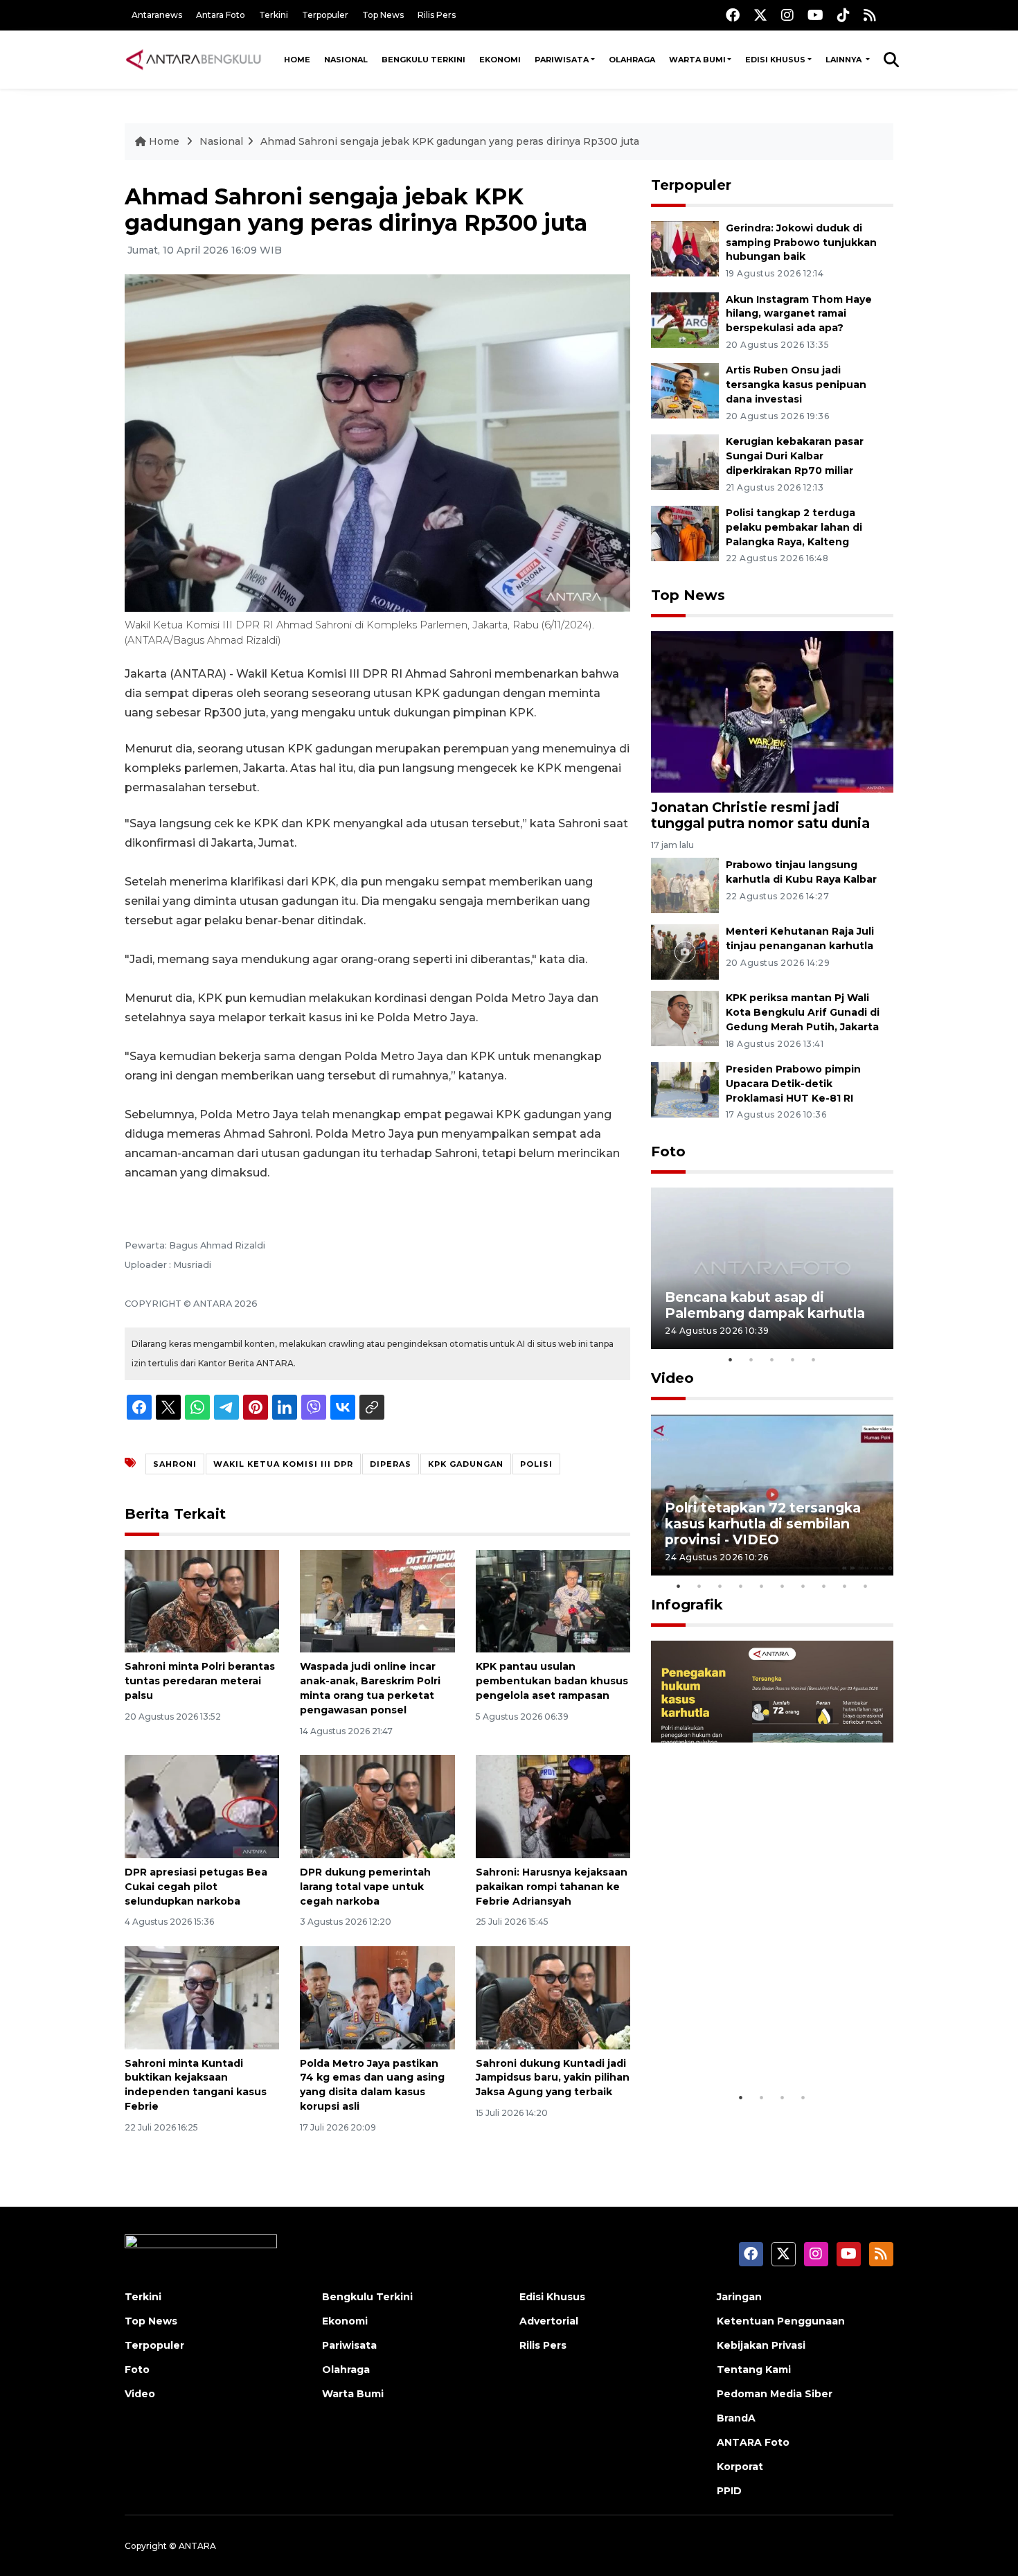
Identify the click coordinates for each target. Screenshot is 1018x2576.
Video (672, 1378)
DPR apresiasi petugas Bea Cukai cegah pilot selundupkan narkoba (196, 1887)
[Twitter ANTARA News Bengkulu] (760, 15)
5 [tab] (814, 1359)
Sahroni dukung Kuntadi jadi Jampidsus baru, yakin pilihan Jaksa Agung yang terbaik (553, 2078)
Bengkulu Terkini (423, 60)
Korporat (740, 2467)
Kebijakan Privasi (761, 2345)
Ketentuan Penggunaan (781, 2321)
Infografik (687, 1605)
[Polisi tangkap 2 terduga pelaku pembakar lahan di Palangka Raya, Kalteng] (685, 532)
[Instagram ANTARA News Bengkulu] (787, 15)
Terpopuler (325, 15)
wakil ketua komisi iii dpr (283, 1464)
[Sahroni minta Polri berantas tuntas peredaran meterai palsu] (202, 1600)
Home (297, 60)
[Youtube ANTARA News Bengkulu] (815, 15)
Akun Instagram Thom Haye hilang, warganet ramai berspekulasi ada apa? (799, 314)
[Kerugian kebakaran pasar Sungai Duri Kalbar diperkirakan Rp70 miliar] (685, 461)
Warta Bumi (697, 60)
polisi (536, 1464)
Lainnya (845, 60)
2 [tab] (751, 1359)
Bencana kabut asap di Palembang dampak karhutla (765, 1305)
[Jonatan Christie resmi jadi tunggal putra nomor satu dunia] (772, 711)
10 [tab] (866, 1586)
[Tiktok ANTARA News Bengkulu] (843, 15)
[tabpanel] (772, 1268)
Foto (668, 1152)
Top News (383, 15)
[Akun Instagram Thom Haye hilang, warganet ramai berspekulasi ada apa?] (685, 319)
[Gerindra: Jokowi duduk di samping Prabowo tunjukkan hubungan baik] (685, 248)
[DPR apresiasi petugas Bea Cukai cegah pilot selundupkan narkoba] (202, 1806)
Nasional (346, 60)
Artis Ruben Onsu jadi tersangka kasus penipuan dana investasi (796, 385)
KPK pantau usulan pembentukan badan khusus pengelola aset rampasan (552, 1681)
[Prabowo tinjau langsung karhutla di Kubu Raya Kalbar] (685, 884)
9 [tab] (845, 1586)
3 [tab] (772, 1359)
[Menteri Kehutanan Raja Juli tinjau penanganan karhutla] (685, 951)
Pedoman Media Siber (775, 2394)
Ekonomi (500, 60)
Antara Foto (221, 15)
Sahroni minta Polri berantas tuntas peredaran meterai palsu (200, 1681)
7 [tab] (803, 1586)
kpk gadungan (466, 1464)
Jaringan (739, 2297)
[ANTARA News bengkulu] (194, 60)
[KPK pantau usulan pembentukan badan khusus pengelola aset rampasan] (553, 1600)
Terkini (274, 15)
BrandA (736, 2418)
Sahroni (175, 1464)
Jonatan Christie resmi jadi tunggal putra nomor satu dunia (760, 815)
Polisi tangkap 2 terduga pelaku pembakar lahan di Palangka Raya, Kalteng (794, 527)
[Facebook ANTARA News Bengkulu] (733, 15)
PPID (729, 2491)
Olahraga (632, 60)
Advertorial (549, 2321)
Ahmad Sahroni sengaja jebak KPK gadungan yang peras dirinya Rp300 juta (450, 141)
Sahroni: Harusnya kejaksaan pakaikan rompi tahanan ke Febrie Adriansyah (552, 1887)
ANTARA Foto (753, 2442)
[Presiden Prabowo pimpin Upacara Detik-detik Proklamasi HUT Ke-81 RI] (685, 1089)
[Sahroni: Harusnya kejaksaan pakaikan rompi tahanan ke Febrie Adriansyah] (553, 1806)
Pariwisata (562, 60)
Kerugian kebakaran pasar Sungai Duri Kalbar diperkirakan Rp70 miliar (795, 456)
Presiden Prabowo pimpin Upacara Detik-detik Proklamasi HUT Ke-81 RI (793, 1084)
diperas (391, 1464)
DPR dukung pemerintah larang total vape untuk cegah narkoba (365, 1887)
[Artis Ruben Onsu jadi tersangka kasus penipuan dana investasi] (685, 390)
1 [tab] (731, 1359)
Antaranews (157, 15)
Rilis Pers (437, 15)
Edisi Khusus (775, 60)
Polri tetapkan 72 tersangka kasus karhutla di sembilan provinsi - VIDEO (763, 1524)
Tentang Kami (754, 2370)
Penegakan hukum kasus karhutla (752, 2041)
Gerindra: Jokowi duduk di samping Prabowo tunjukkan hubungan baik (801, 242)
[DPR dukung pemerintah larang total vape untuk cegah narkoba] (377, 1806)
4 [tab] (793, 1359)
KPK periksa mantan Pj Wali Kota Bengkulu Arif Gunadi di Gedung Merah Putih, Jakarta (803, 1012)
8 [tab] (824, 1586)
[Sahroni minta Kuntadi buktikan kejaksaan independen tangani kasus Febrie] (202, 1996)
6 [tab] (783, 1586)
